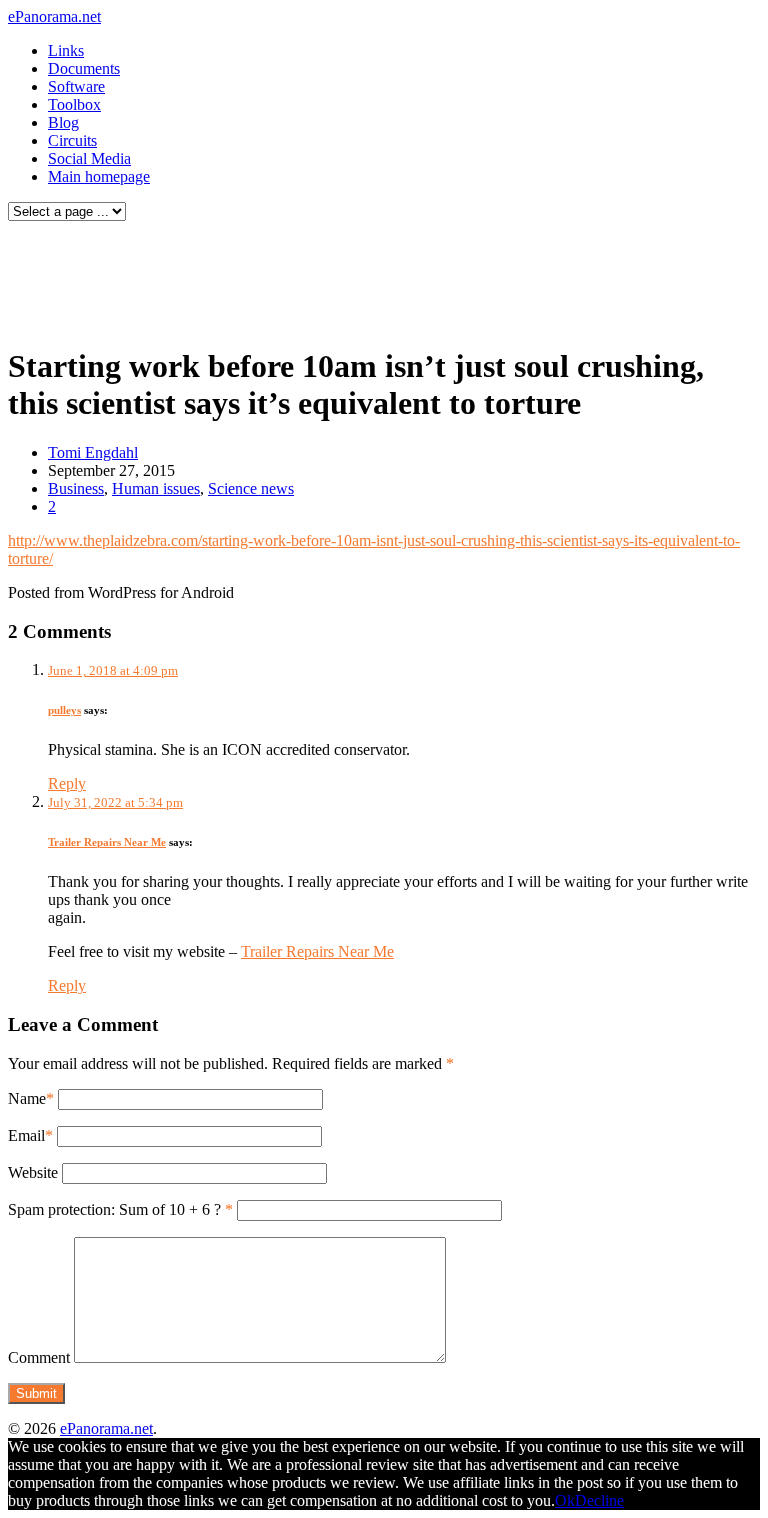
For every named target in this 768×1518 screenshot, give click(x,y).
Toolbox (74, 104)
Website (33, 1172)
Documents (84, 68)
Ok (565, 1500)
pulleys (64, 710)
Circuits (72, 140)
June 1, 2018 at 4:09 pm (113, 670)
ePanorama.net (54, 16)
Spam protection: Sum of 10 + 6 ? (114, 1209)
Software (76, 86)
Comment (39, 1357)
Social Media (89, 158)
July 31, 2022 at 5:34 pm (115, 802)
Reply (67, 783)
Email (26, 1135)
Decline (599, 1500)
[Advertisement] (384, 278)
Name (27, 1098)
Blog (63, 122)
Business (76, 488)
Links (66, 50)
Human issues (156, 488)
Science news (251, 488)
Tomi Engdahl (93, 452)
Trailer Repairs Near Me (107, 842)
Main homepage (99, 176)
